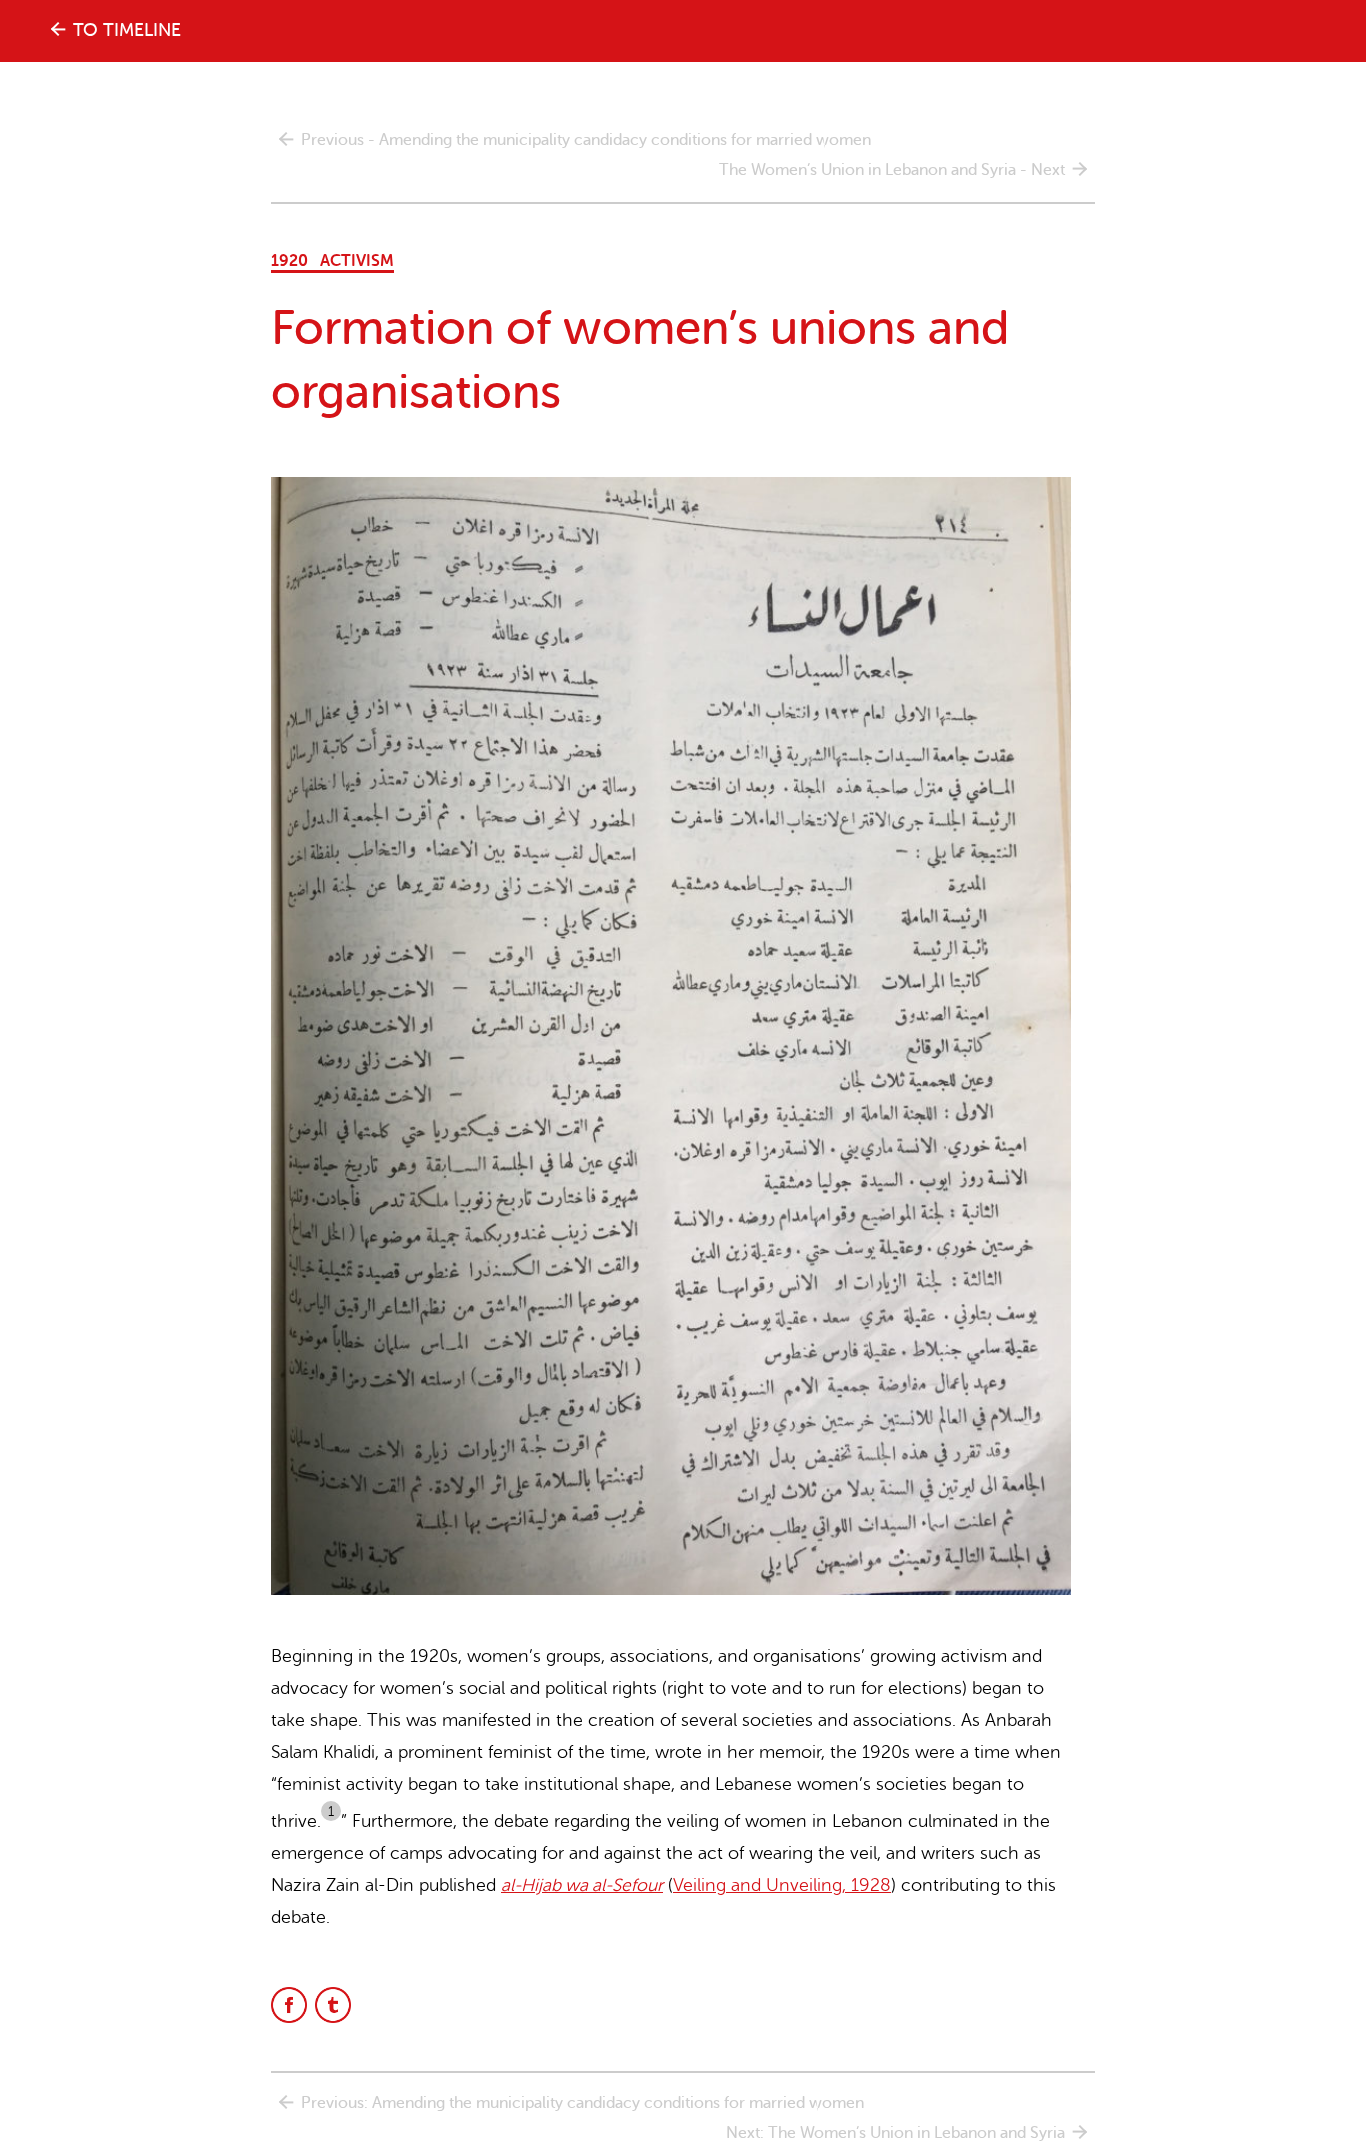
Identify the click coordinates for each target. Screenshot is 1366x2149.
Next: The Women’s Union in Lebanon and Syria (895, 2133)
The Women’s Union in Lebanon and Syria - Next (892, 170)
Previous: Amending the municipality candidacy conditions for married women (582, 2103)
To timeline (127, 30)
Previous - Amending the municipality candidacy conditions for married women (586, 140)
